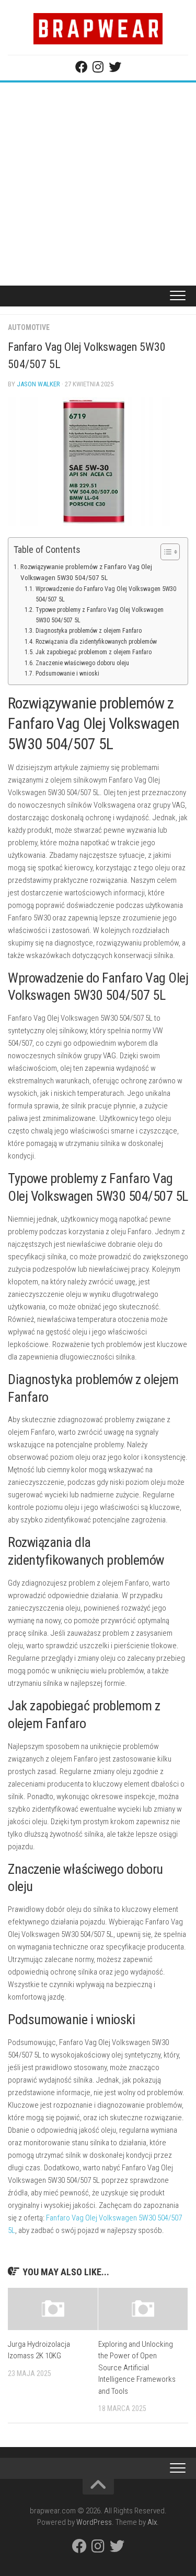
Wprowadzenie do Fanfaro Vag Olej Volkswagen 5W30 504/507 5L (106, 594)
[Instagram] (98, 67)
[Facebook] (82, 67)
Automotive (29, 327)
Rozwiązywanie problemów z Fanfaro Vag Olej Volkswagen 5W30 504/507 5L (86, 572)
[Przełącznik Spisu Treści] (165, 552)
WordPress (94, 2522)
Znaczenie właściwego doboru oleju (82, 663)
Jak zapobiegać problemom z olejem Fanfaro (93, 652)
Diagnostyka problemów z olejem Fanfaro (88, 631)
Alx (152, 2522)
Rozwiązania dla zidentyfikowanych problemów (96, 642)
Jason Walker (38, 384)
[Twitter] (115, 67)
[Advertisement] (98, 186)
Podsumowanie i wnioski (67, 673)
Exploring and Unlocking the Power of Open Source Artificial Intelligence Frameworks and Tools (137, 2368)
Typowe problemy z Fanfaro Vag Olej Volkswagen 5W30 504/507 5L (100, 615)
